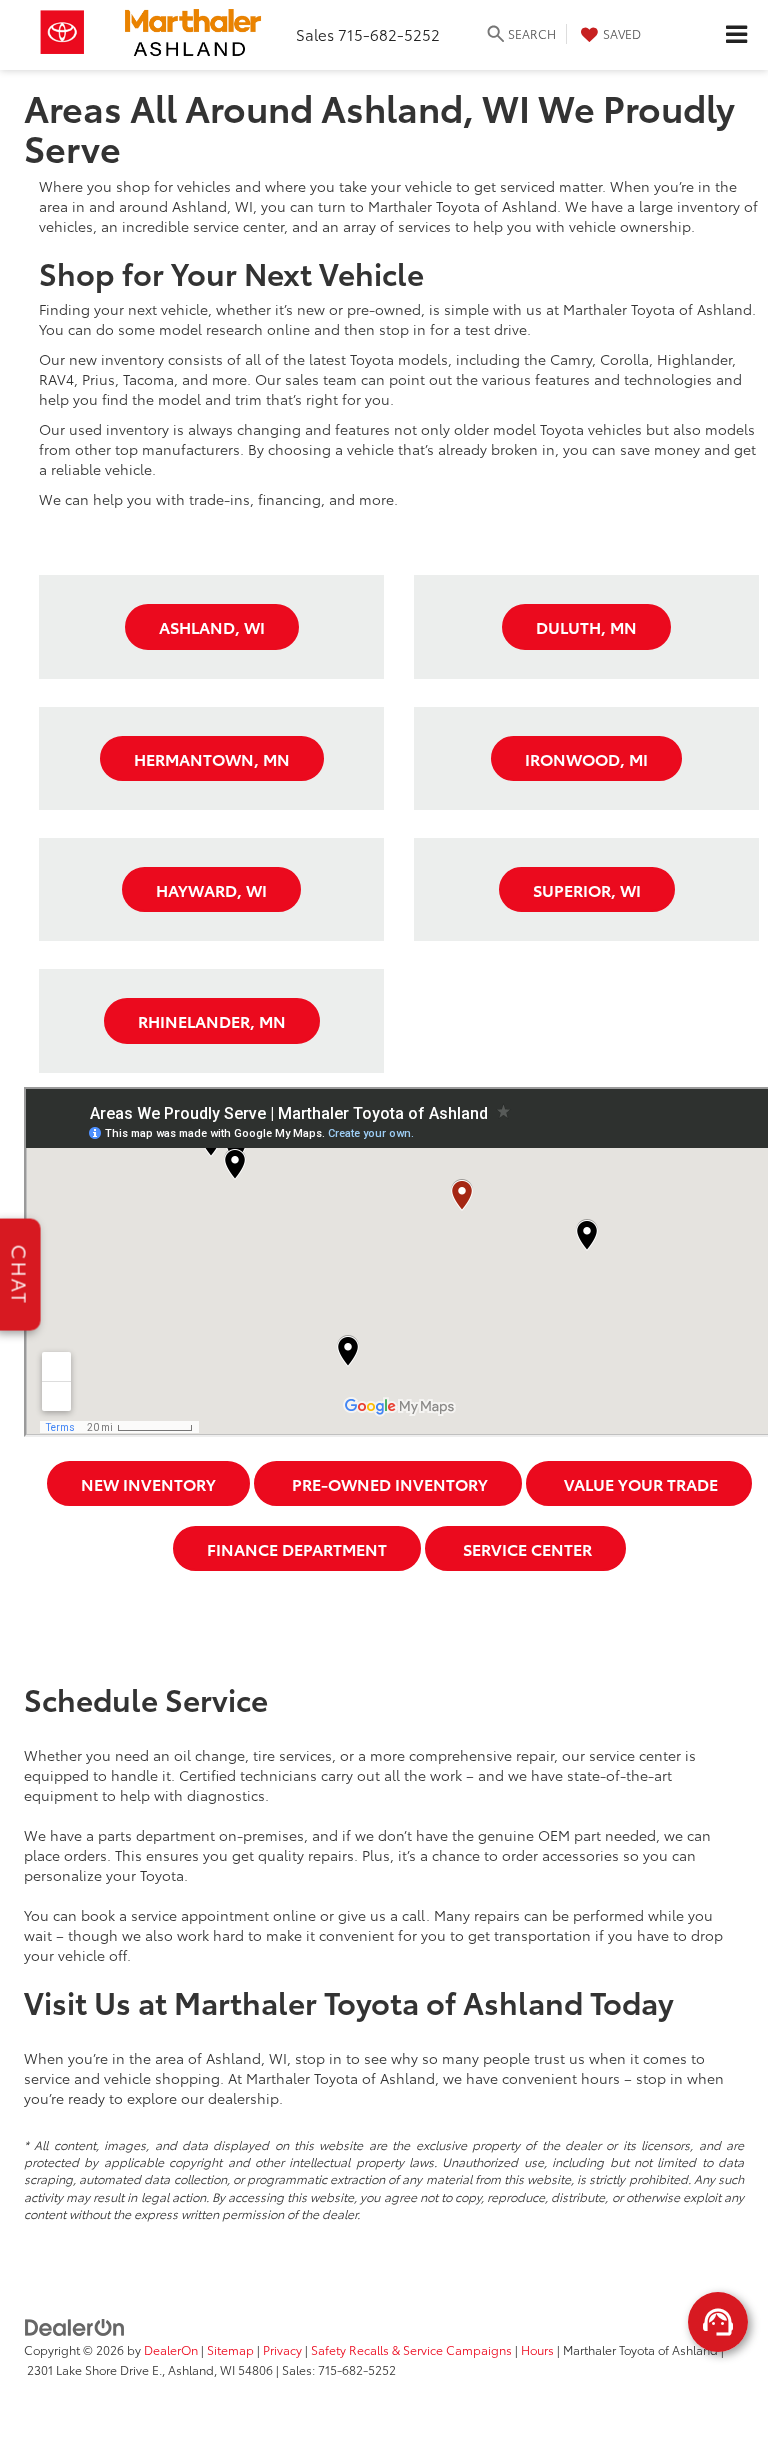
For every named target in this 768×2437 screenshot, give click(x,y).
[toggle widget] (718, 2322)
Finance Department (297, 1548)
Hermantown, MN (212, 758)
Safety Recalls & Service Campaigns (411, 2349)
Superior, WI (587, 889)
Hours (537, 2349)
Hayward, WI (211, 889)
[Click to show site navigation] (736, 35)
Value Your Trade (639, 1483)
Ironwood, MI (586, 758)
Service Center (525, 1548)
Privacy (282, 2349)
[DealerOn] (75, 2326)
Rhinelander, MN (212, 1020)
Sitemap (230, 2349)
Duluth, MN (586, 626)
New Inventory (148, 1483)
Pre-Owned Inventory (388, 1483)
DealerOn (171, 2349)
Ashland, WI (212, 626)
